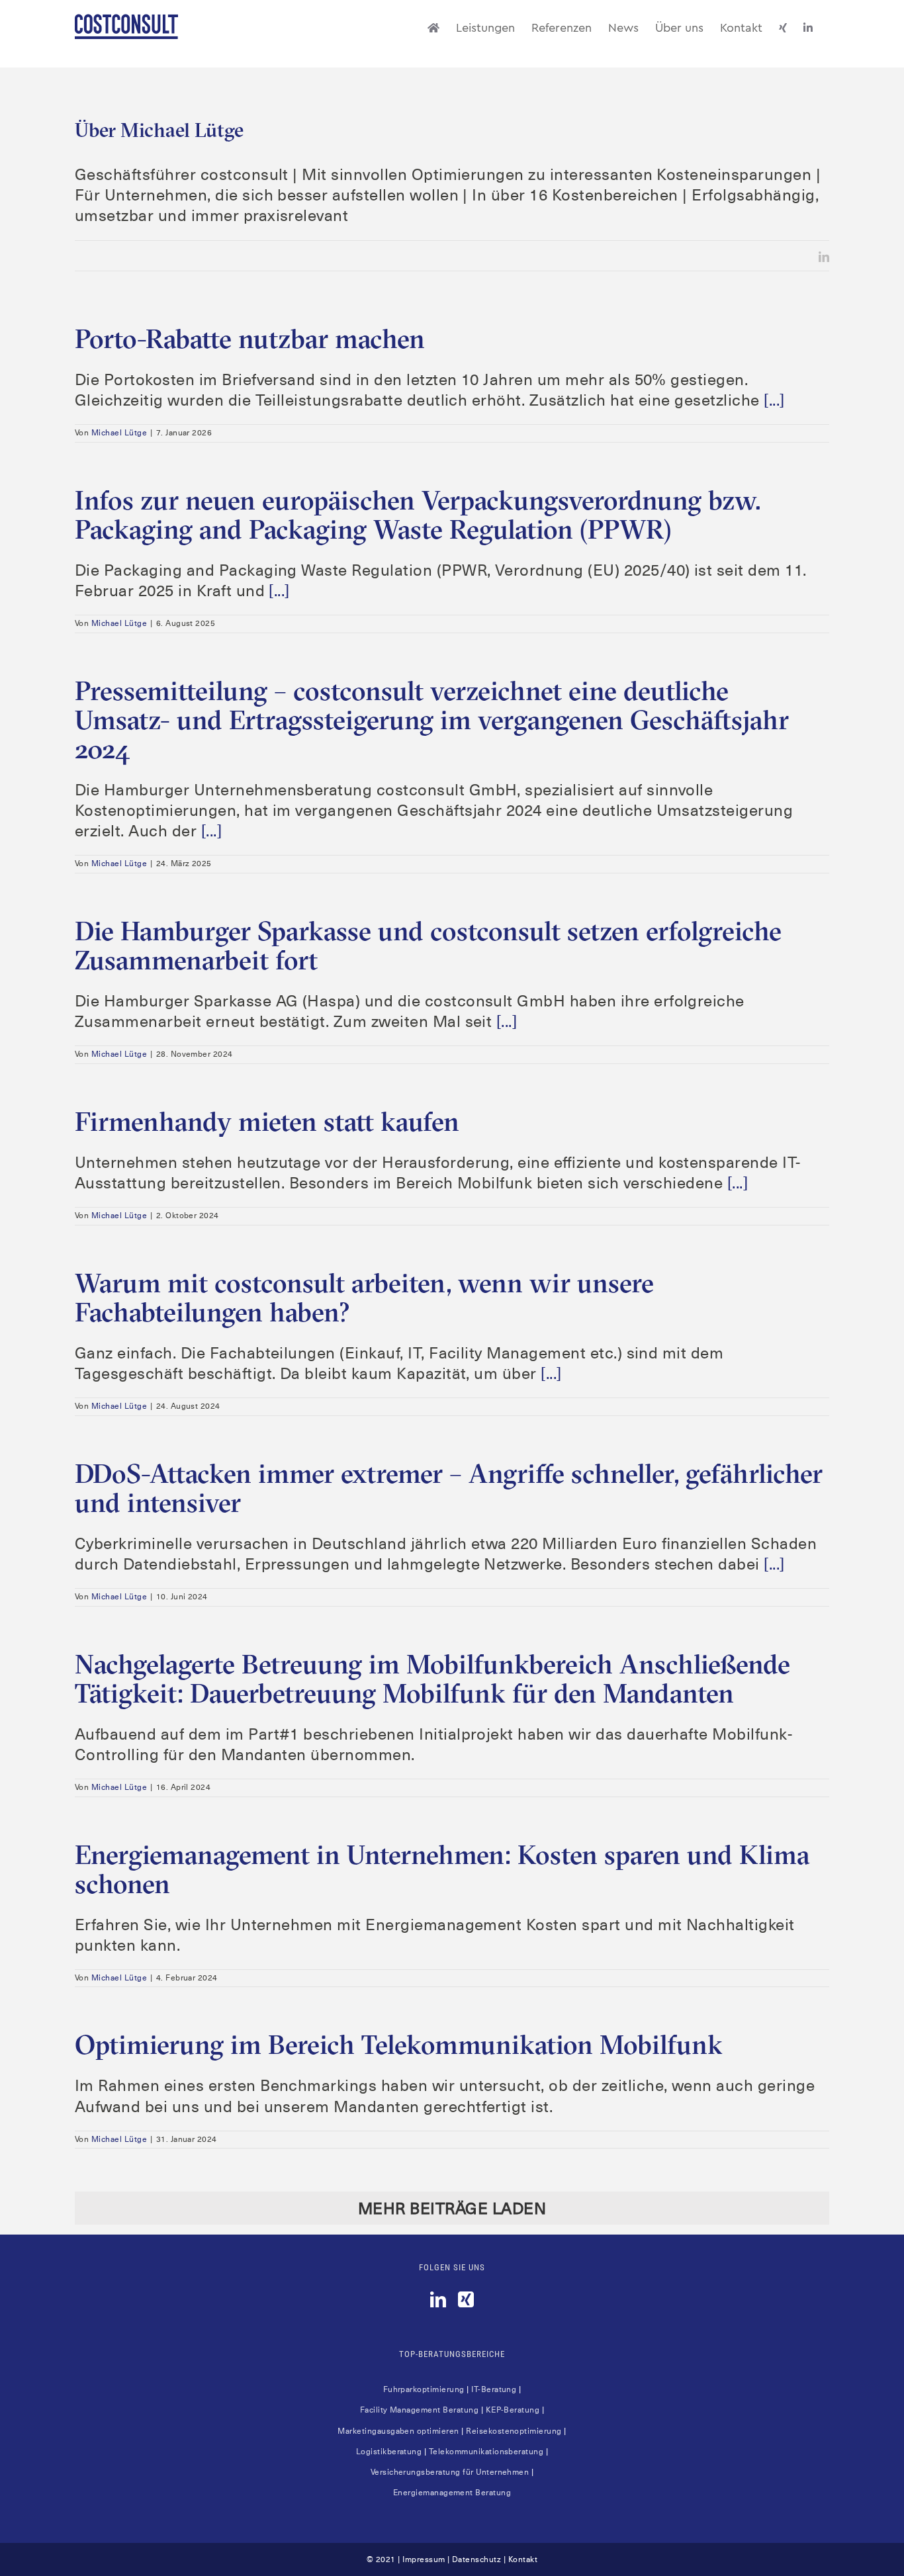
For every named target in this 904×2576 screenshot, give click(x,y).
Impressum (424, 2559)
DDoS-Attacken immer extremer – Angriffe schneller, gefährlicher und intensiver (449, 1488)
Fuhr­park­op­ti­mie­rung (424, 2389)
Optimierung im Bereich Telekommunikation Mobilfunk (399, 2044)
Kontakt (523, 2559)
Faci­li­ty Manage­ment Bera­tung (419, 2410)
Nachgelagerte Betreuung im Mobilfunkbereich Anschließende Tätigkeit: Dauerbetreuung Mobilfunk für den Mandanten (432, 1678)
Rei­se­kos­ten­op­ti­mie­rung (514, 2431)
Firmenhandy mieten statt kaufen (267, 1121)
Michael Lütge (119, 433)
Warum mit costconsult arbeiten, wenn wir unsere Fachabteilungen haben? (364, 1297)
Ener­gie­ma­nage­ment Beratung (452, 2493)
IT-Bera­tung (494, 2389)
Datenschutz (476, 2559)
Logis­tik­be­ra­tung (389, 2452)
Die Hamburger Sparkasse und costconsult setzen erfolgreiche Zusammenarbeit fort (428, 945)
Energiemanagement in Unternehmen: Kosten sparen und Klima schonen (442, 1869)
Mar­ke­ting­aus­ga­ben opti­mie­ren (398, 2431)
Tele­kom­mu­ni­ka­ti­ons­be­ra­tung (486, 2452)
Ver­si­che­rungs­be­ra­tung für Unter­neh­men (450, 2472)
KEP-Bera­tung (513, 2410)
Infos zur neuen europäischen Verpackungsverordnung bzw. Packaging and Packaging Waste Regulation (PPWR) (418, 514)
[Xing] (466, 2299)
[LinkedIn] (438, 2299)
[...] (774, 400)
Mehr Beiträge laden (452, 2209)
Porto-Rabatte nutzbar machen (250, 338)
